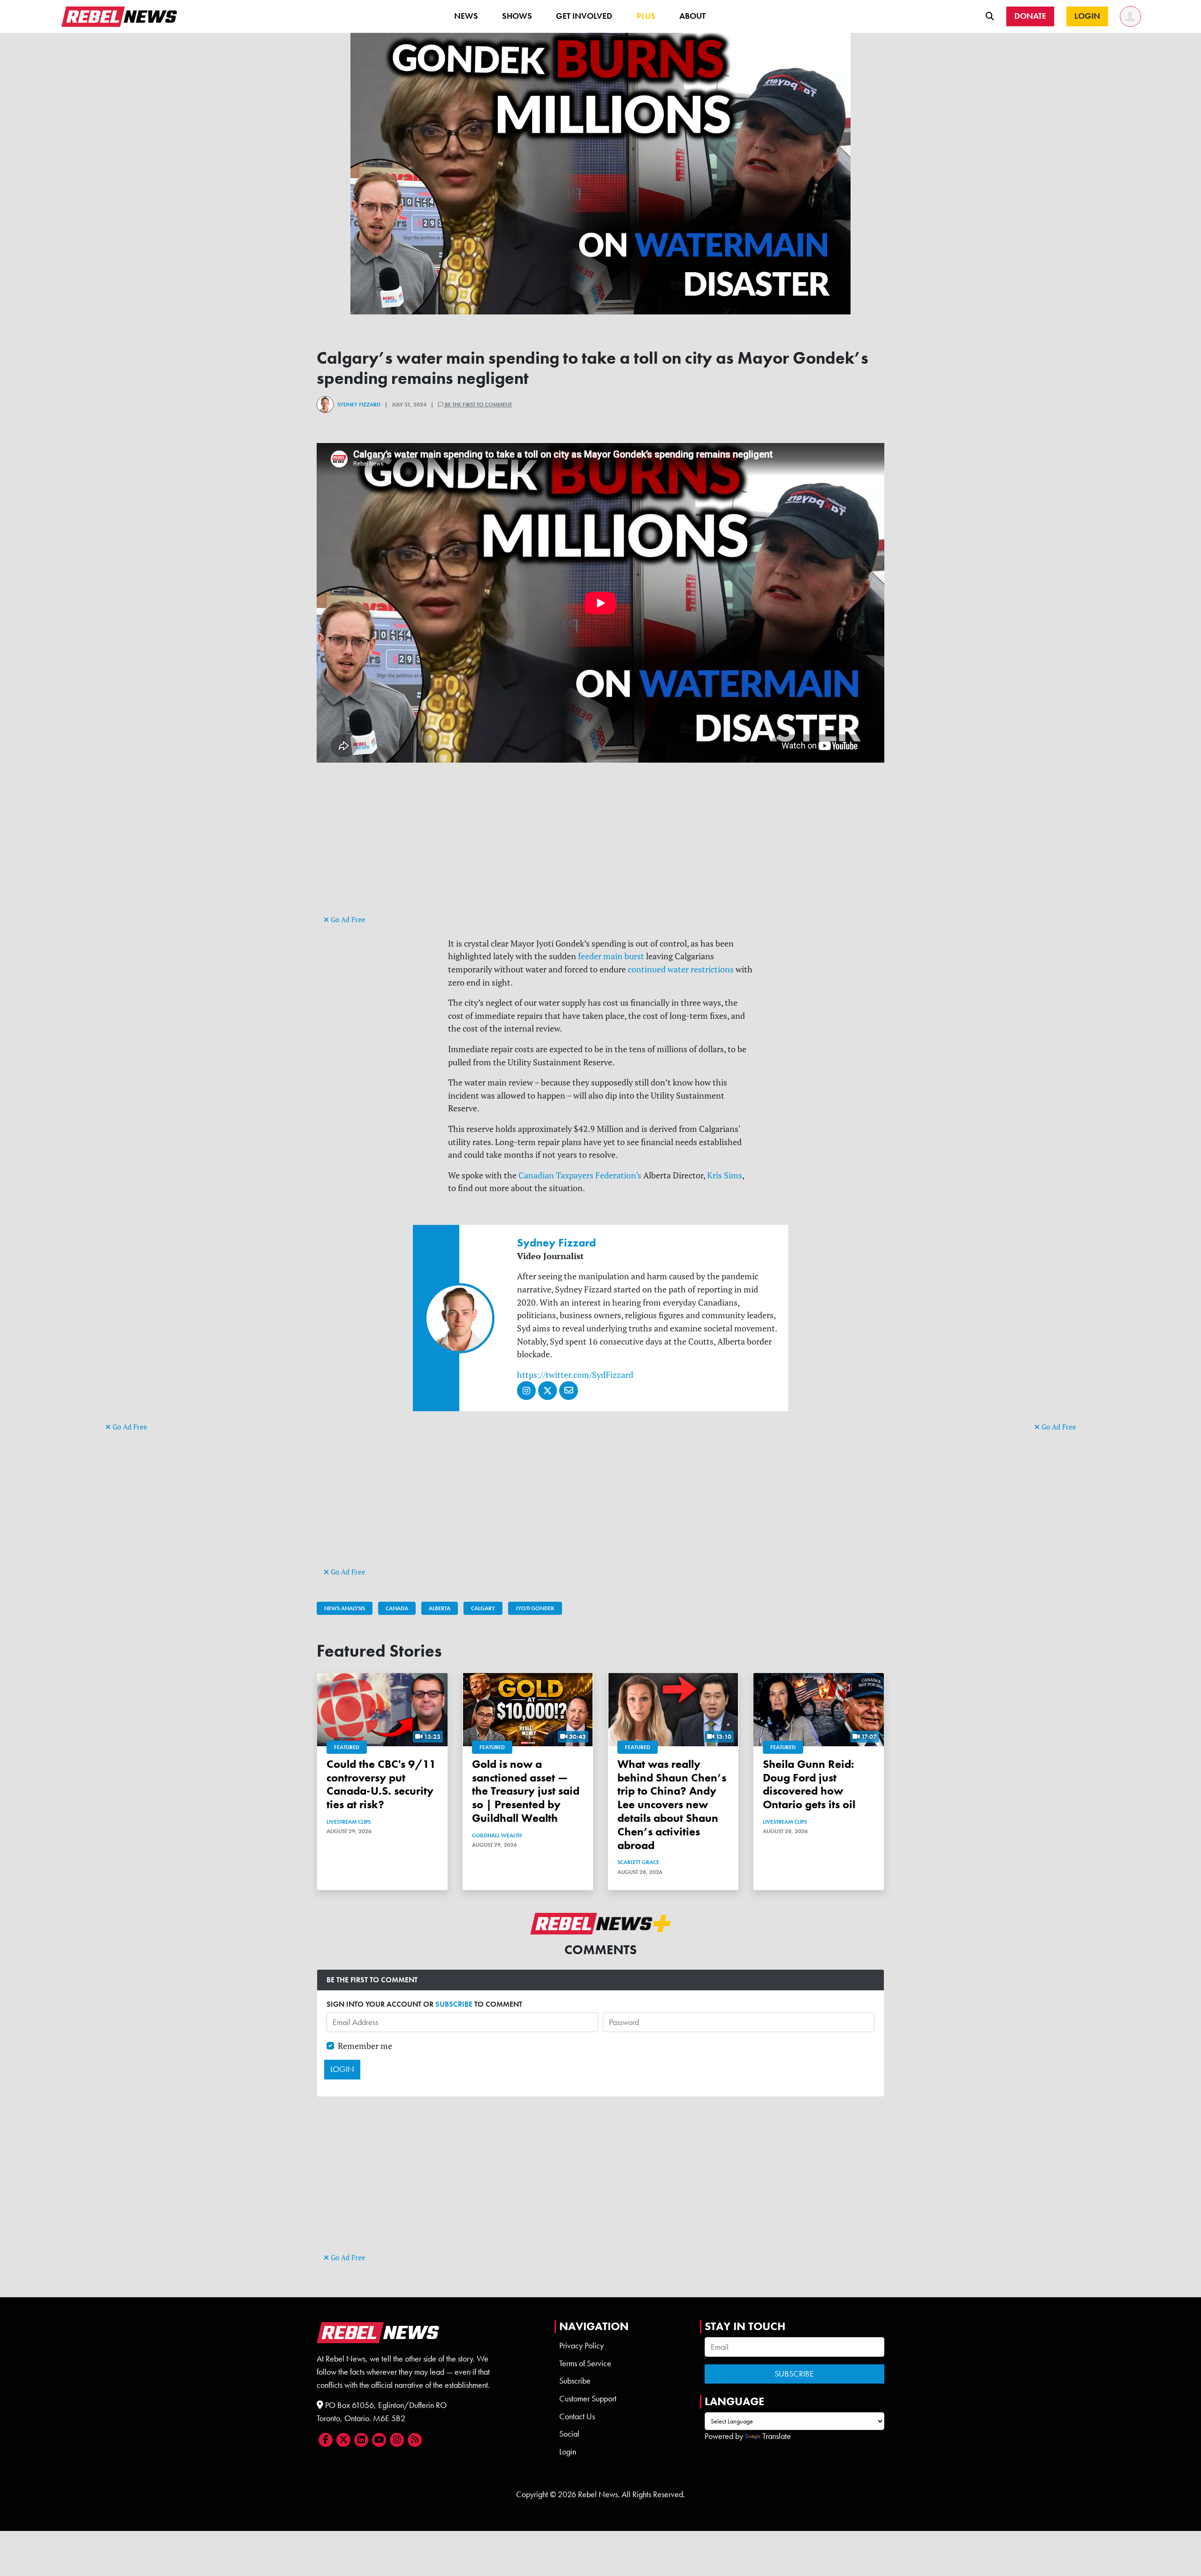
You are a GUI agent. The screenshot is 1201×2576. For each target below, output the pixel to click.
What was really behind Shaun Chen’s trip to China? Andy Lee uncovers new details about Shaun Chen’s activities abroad (672, 1804)
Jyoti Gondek (535, 1608)
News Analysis (345, 1608)
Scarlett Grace (638, 1862)
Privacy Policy (581, 2346)
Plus (646, 16)
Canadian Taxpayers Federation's (580, 1175)
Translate (777, 2436)
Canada (397, 1608)
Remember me (365, 2046)
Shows (517, 16)
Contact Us (577, 2416)
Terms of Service (585, 2363)
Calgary (483, 1608)
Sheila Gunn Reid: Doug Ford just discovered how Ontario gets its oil (809, 1784)
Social (569, 2434)
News (466, 16)
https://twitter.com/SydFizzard (575, 1375)
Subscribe (575, 2381)
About (692, 16)
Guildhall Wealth (497, 1835)
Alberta (440, 1608)
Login (568, 2452)
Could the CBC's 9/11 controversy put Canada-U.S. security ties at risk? (381, 1784)
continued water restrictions (681, 969)
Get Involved (584, 16)
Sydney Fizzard (359, 405)
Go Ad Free (129, 1427)
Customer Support (588, 2399)
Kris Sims (725, 1175)
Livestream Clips (349, 1822)
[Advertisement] (143, 1276)
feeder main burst (611, 956)
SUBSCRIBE (454, 2004)
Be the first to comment (478, 405)
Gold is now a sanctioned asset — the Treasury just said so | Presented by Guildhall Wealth (526, 1791)
